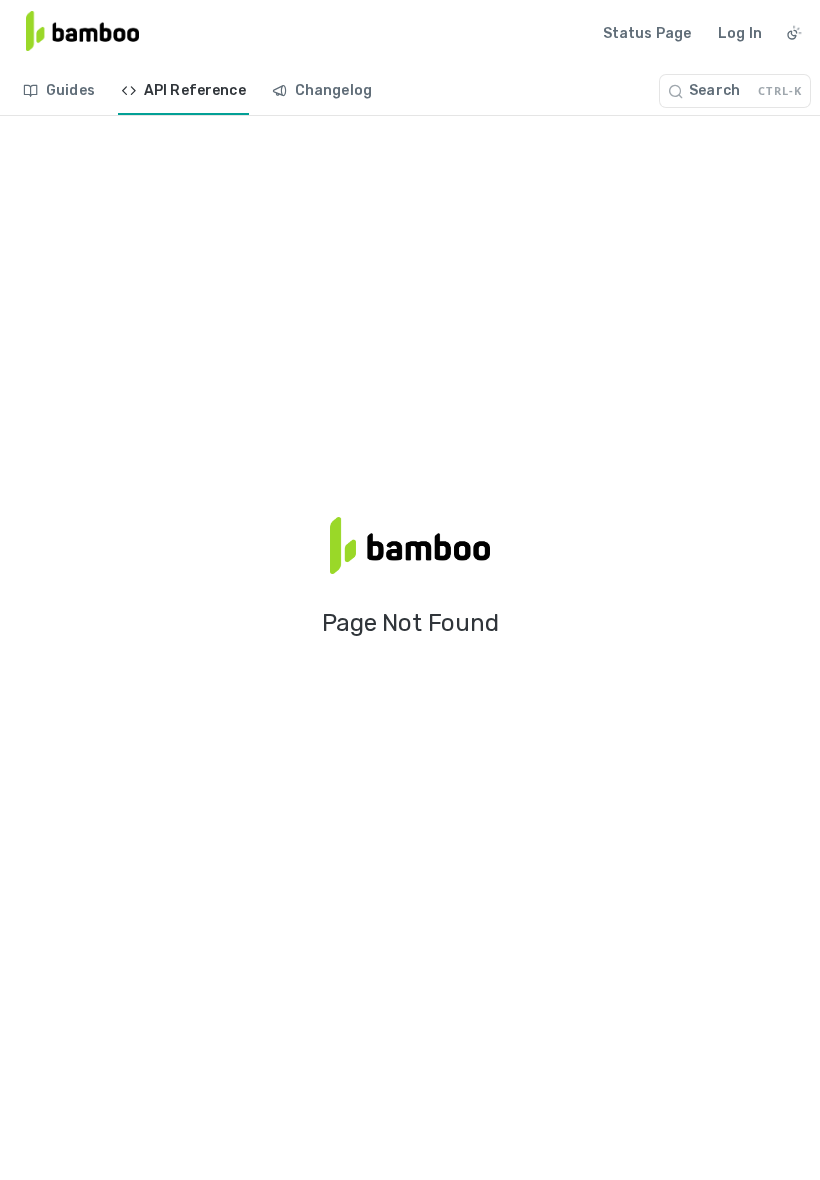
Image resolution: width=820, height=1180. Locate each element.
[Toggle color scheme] (794, 33)
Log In (740, 33)
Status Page (647, 33)
